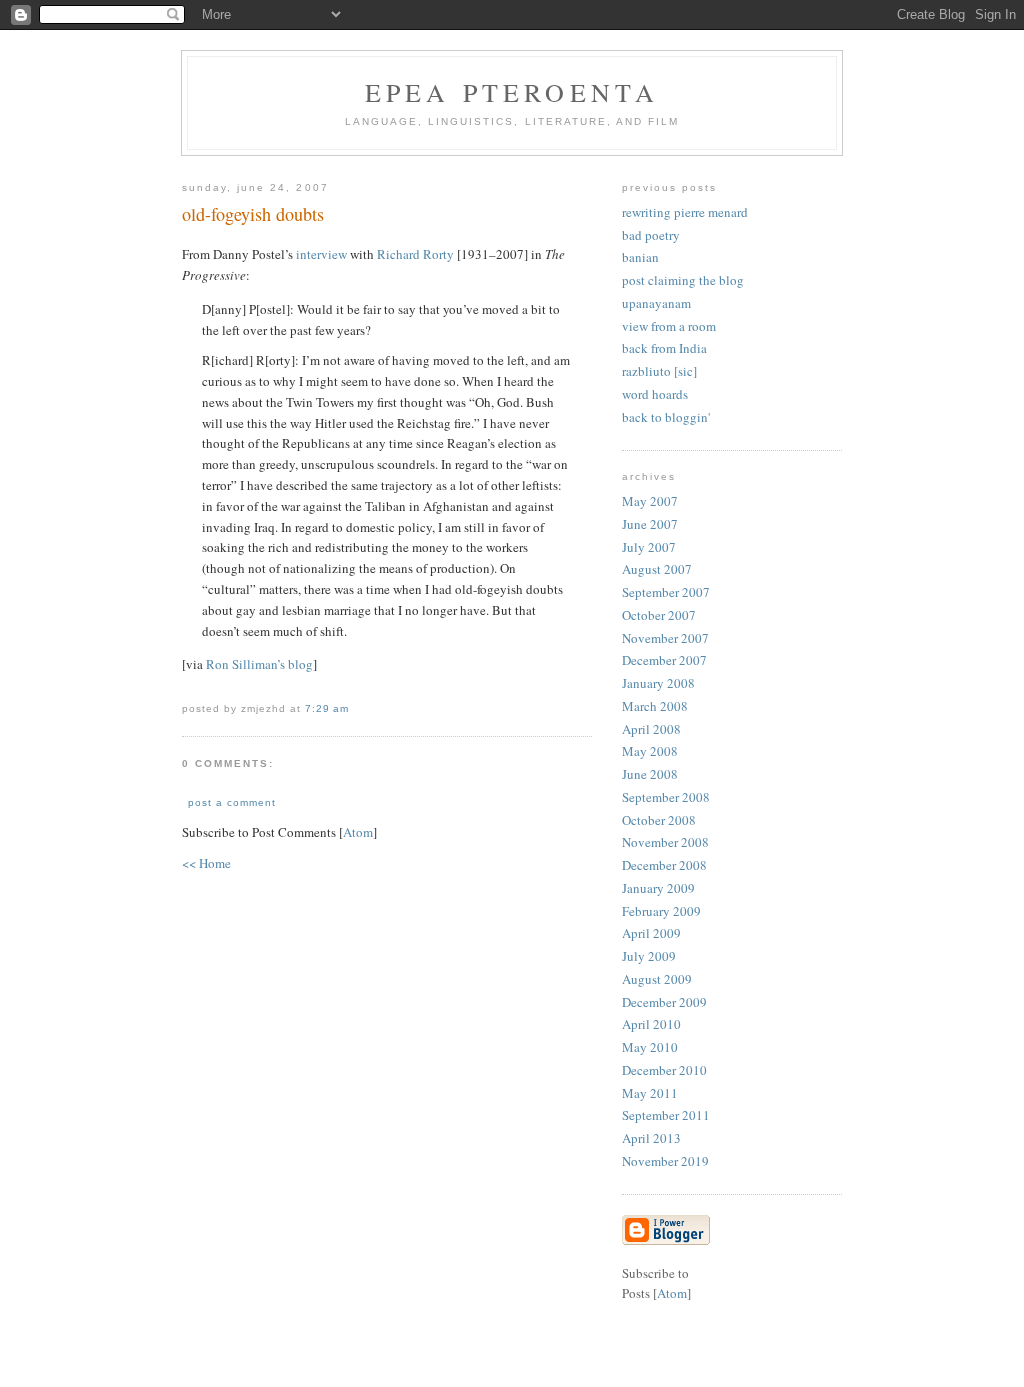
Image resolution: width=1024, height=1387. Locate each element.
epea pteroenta (512, 92)
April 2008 (651, 729)
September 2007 (666, 592)
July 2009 (649, 956)
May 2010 (650, 1047)
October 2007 (659, 615)
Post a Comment (232, 802)
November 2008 (665, 842)
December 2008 (664, 865)
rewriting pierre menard (685, 212)
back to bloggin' (666, 417)
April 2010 (651, 1024)
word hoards (655, 394)
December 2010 (664, 1070)
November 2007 (665, 638)
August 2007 (657, 569)
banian (640, 257)
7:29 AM (327, 708)
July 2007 (649, 547)
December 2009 (664, 1002)
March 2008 (655, 706)
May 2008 (650, 751)
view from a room (669, 326)
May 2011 (650, 1093)
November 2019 (665, 1161)
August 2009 (657, 979)
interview (321, 254)
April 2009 (651, 933)
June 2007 (650, 524)
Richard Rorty (415, 254)
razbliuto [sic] (659, 371)
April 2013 (651, 1138)
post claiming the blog (683, 280)
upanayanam (656, 303)
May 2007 (650, 501)
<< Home (206, 863)
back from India (664, 348)
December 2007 (664, 660)
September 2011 (666, 1115)
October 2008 (659, 820)
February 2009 (661, 911)
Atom (358, 832)
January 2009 (658, 888)
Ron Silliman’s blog (259, 664)
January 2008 (658, 683)
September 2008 (666, 797)
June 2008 (650, 774)
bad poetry (651, 235)
